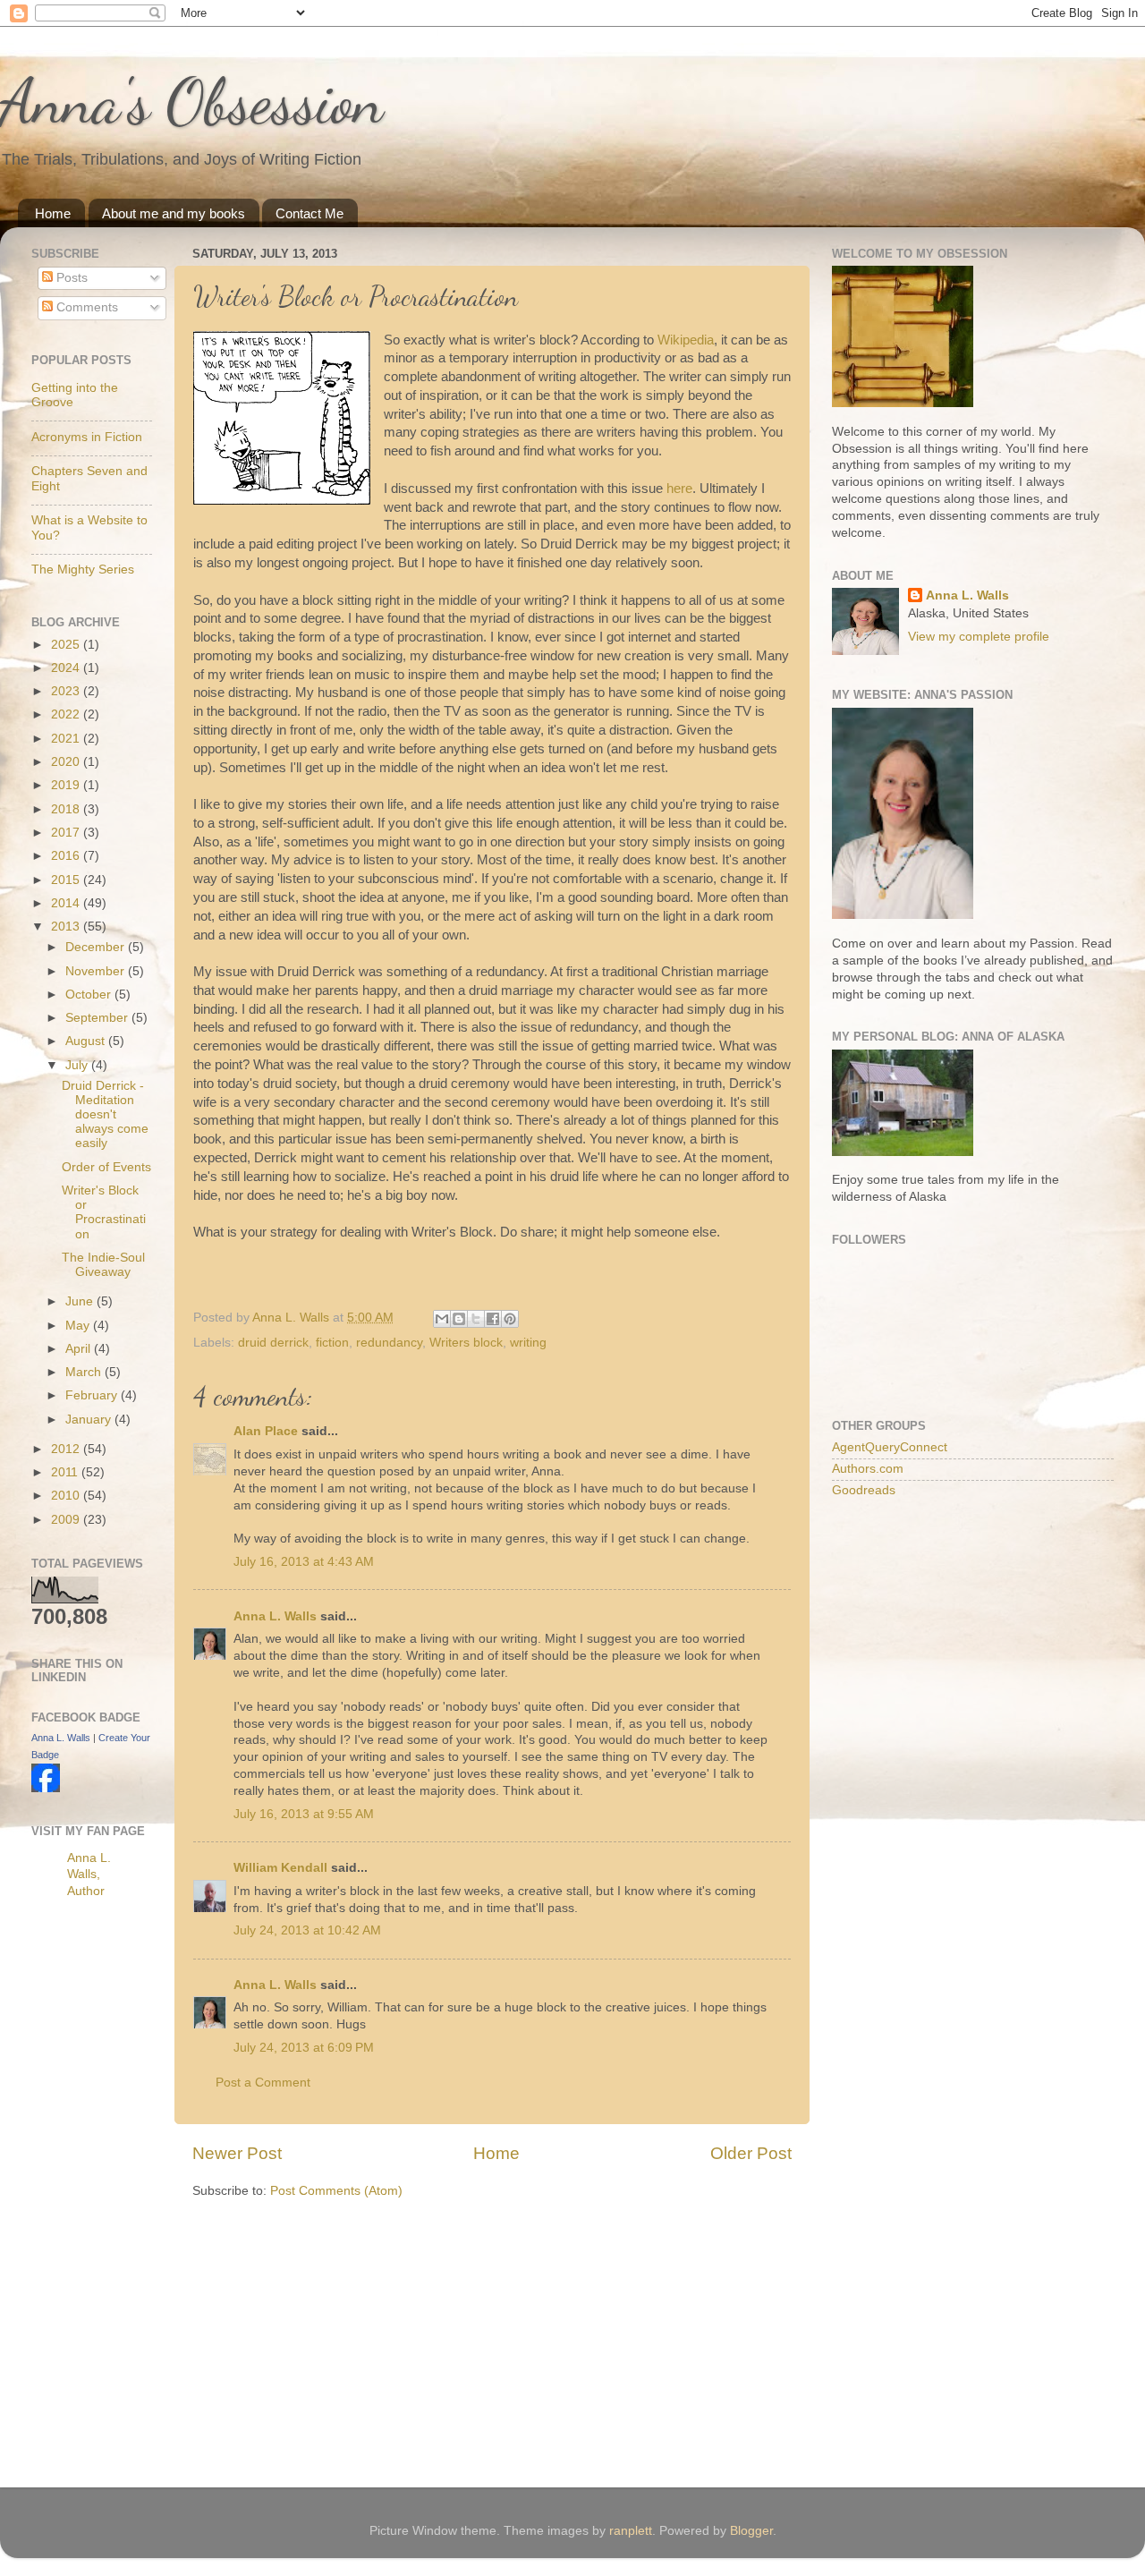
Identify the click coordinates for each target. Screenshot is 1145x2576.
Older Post (751, 2153)
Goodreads (864, 1490)
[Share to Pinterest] (510, 1319)
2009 (67, 1520)
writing (528, 1343)
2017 (67, 833)
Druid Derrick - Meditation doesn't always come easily (105, 1115)
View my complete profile (979, 637)
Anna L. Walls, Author (89, 1875)
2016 (67, 856)
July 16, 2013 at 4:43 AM (304, 1562)
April (80, 1349)
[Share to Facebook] (493, 1319)
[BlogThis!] (459, 1319)
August (87, 1041)
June (81, 1301)
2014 (67, 903)
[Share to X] (476, 1319)
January (90, 1420)
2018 (67, 809)
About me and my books (174, 213)
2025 (67, 645)
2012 (67, 1449)
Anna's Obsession (192, 102)
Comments (85, 307)
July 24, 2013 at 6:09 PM (304, 2048)
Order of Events (106, 1167)
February (93, 1395)
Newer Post (237, 2153)
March (85, 1372)
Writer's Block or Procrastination (104, 1212)
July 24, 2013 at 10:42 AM (307, 1930)
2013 (67, 927)
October (90, 995)
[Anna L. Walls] (46, 1788)
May (79, 1326)
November (97, 971)
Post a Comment (263, 2083)
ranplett (631, 2531)
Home (53, 213)
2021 (67, 739)
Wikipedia (686, 340)
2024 (67, 668)
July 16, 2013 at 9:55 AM (304, 1814)
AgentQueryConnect (890, 1447)
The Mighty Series (83, 570)
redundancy (389, 1343)
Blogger (751, 2531)
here (679, 489)
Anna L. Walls (275, 1616)
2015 (67, 880)
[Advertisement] (103, 2196)
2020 (67, 762)
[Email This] (442, 1319)
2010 (67, 1496)
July (78, 1065)
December (97, 947)
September (98, 1018)
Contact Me (310, 213)
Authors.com (868, 1469)
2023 (67, 691)
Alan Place (266, 1431)
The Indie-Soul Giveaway (103, 1265)
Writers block (466, 1343)
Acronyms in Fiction (87, 437)
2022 (67, 714)
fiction (332, 1343)
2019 (67, 785)
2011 (66, 1472)
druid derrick (273, 1343)
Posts (70, 278)
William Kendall (280, 1868)
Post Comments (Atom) (336, 2191)
